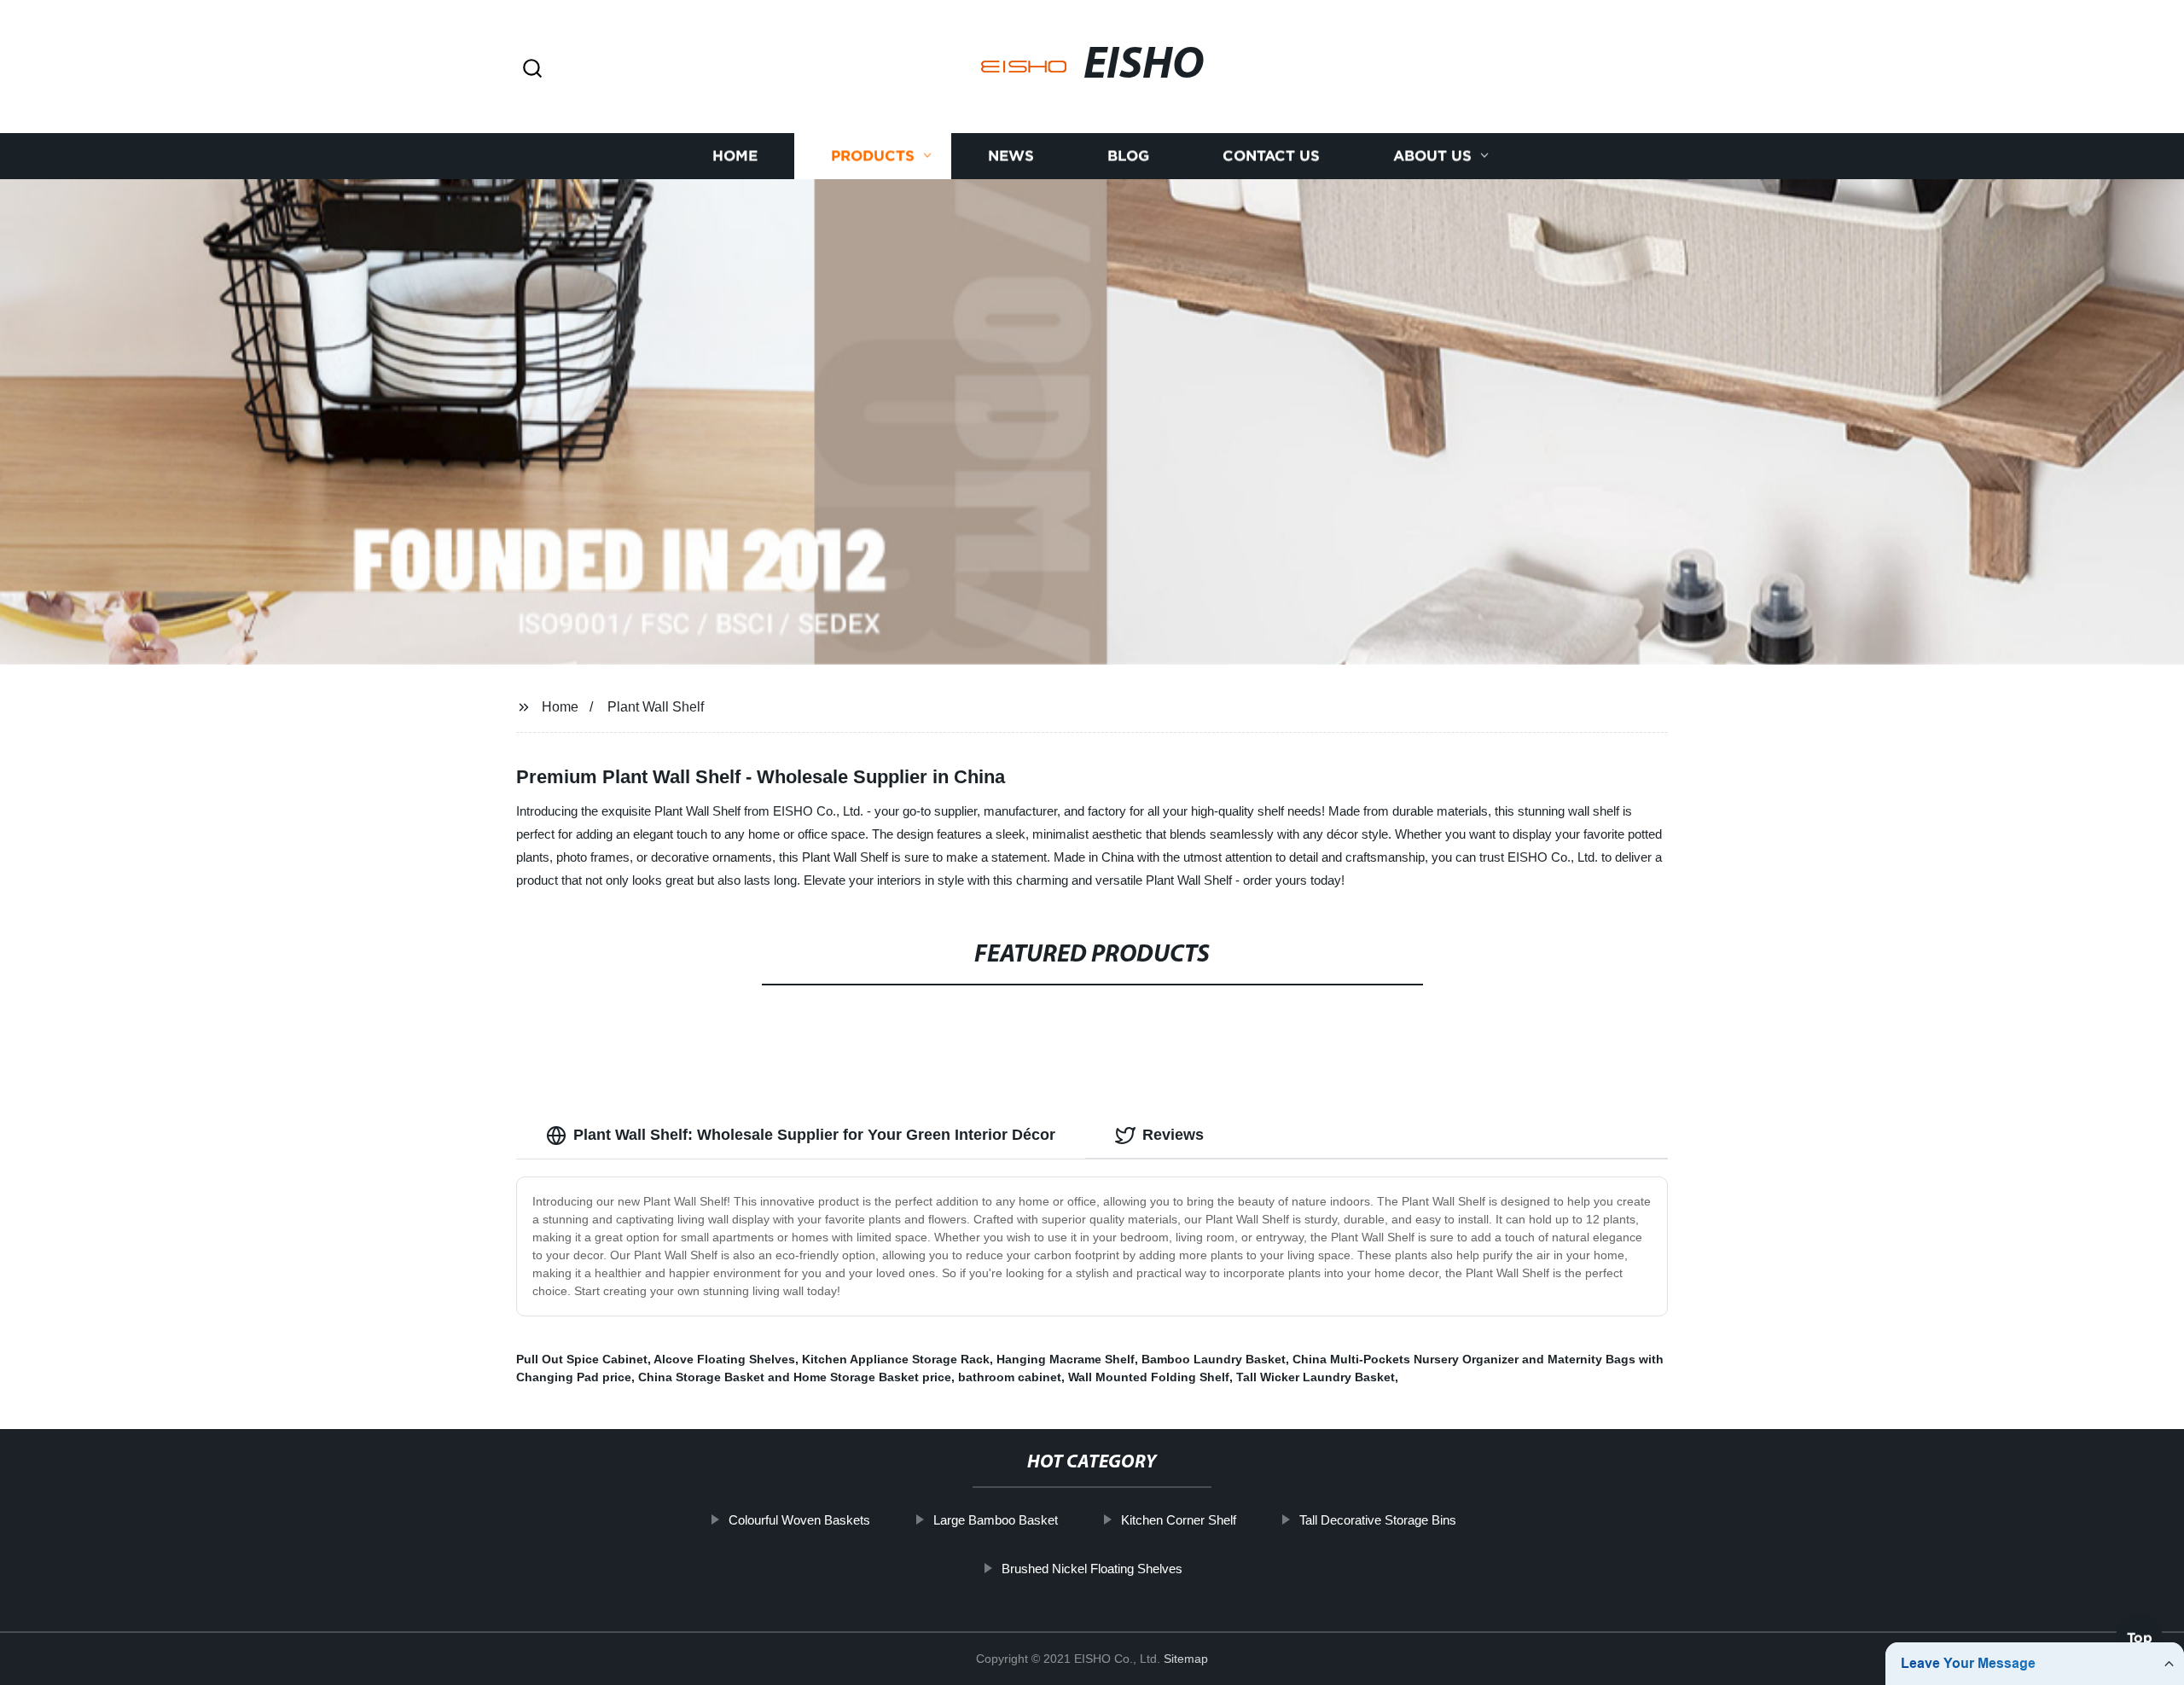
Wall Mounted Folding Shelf (1149, 1377)
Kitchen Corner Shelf (1179, 1520)
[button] (532, 70)
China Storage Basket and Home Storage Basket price (795, 1377)
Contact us (1271, 156)
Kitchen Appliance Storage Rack (896, 1359)
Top (2140, 1638)
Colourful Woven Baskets (799, 1520)
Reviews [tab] (1173, 1135)
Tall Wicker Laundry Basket (1316, 1377)
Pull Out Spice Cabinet (582, 1359)
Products (873, 156)
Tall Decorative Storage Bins (1378, 1520)
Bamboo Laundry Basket (1214, 1359)
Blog (1128, 156)
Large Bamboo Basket (996, 1520)
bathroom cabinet (1010, 1377)
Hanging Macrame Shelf (1066, 1359)
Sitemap (1186, 1659)
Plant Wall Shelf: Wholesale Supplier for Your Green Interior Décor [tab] (814, 1135)
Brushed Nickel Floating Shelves (1092, 1569)
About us (1432, 156)
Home (735, 156)
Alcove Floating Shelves (724, 1359)
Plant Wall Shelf (656, 707)
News (1011, 156)
